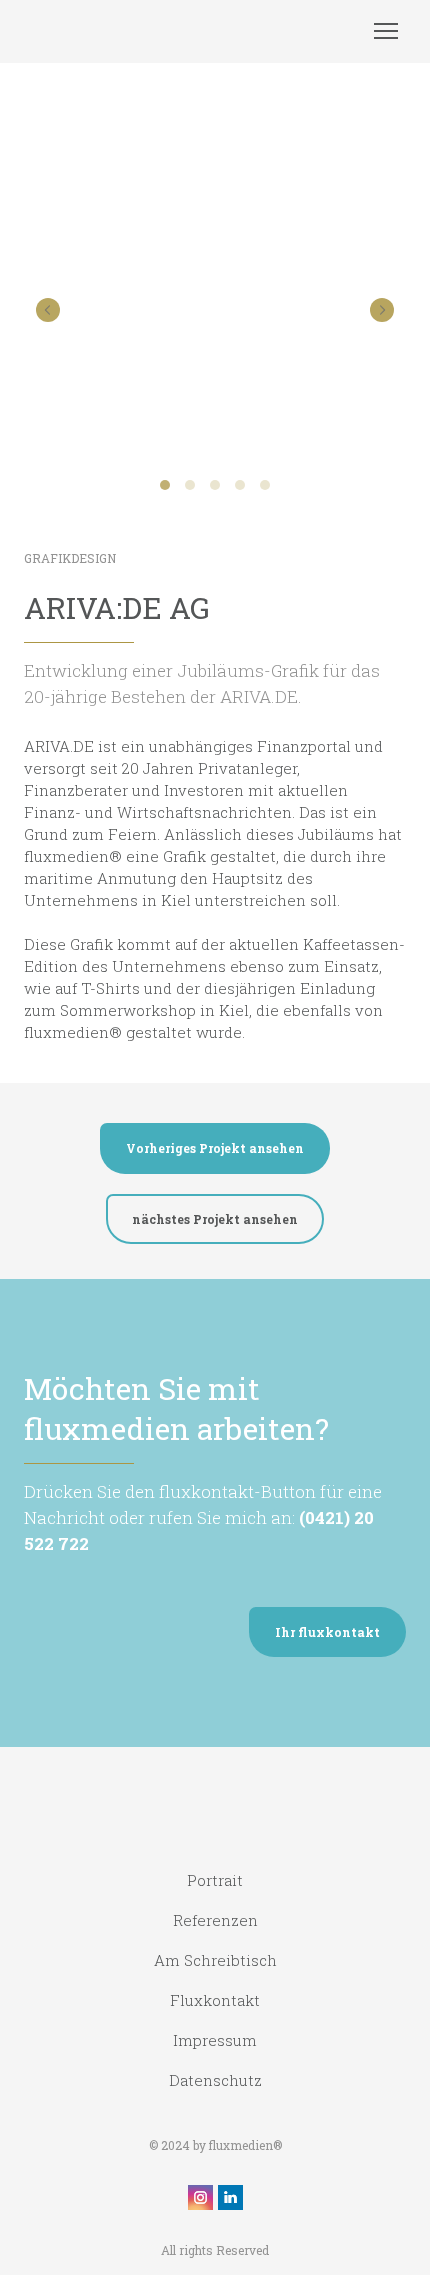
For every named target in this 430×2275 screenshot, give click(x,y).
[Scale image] (215, 308)
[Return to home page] (137, 31)
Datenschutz (215, 2080)
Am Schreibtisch (215, 1960)
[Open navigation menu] (386, 31)
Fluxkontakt (215, 2000)
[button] (215, 1148)
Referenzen (215, 1920)
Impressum (215, 2040)
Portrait (215, 1880)
